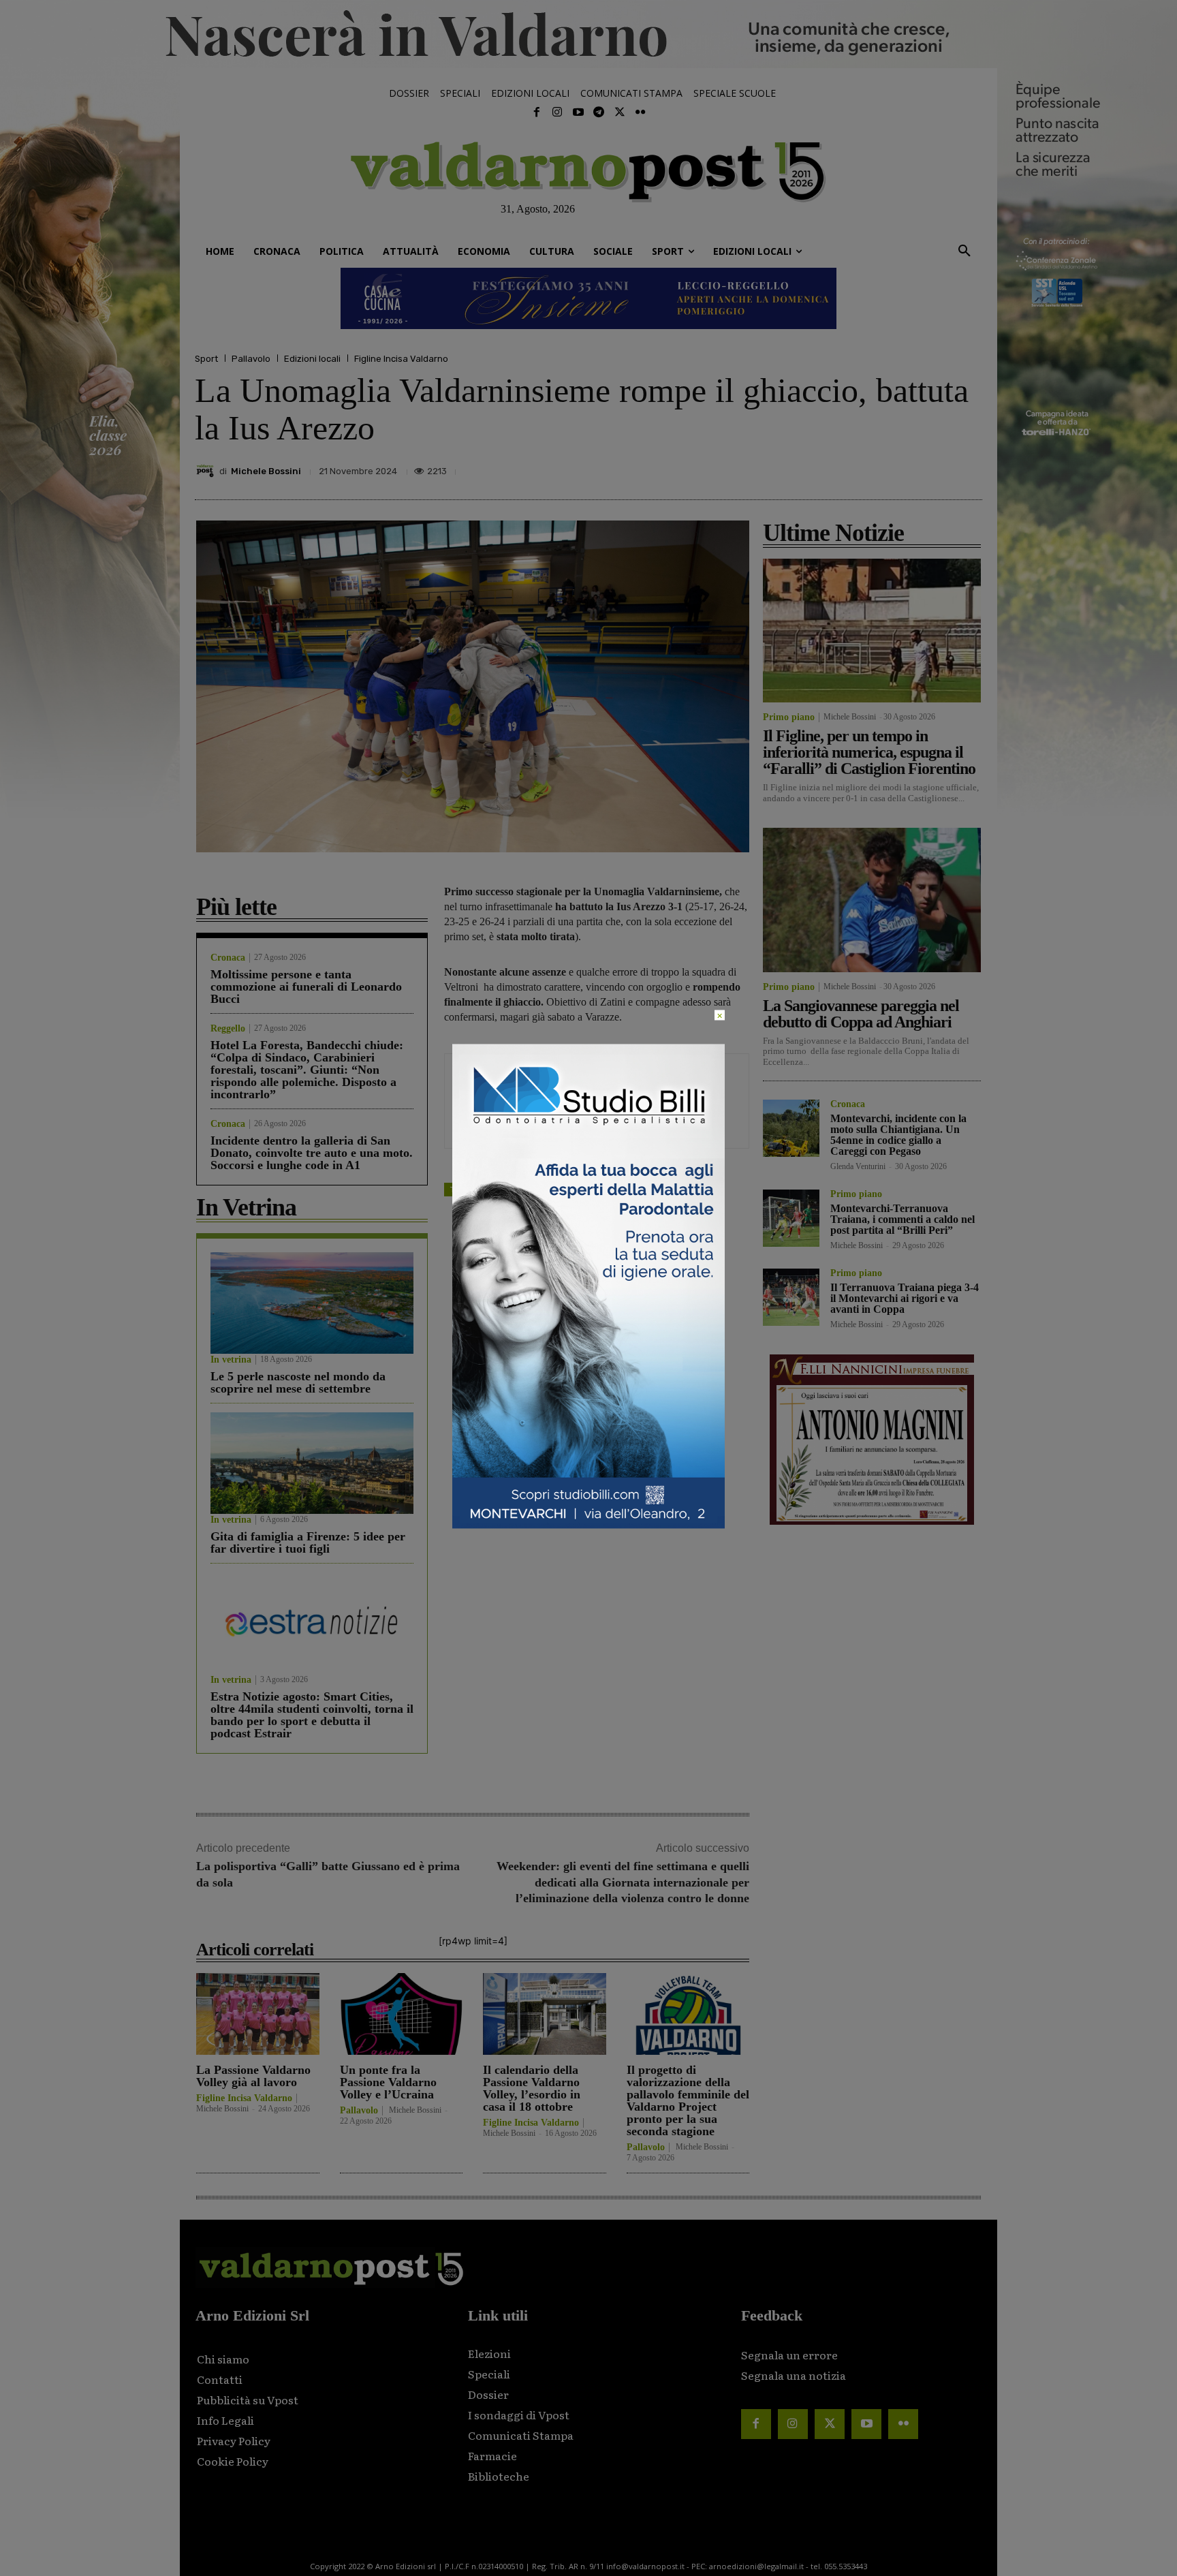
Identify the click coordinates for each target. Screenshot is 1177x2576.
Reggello (228, 1029)
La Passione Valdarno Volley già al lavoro (253, 2076)
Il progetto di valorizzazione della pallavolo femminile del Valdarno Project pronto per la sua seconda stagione (688, 2100)
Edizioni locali (312, 359)
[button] (964, 251)
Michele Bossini (266, 471)
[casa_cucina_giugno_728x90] (588, 298)
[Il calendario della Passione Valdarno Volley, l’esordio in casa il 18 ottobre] (545, 2014)
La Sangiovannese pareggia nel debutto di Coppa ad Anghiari (861, 1014)
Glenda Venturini (858, 1166)
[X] (842, 467)
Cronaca (228, 958)
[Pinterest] (873, 467)
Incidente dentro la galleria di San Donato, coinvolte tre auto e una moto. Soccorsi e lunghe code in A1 (312, 1153)
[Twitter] (619, 112)
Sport (206, 359)
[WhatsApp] (936, 467)
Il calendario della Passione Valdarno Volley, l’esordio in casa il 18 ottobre (532, 2088)
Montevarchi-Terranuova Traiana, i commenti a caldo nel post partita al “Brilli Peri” (903, 1219)
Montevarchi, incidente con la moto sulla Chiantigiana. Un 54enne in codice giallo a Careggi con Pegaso (898, 1135)
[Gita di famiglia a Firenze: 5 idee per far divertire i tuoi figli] (312, 1463)
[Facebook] (537, 112)
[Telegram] (599, 112)
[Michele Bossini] (207, 471)
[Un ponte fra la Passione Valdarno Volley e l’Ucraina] (402, 2014)
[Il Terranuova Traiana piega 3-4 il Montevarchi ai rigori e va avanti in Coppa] (791, 1297)
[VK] (905, 467)
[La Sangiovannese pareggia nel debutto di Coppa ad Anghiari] (872, 900)
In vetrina (231, 1360)
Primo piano (789, 717)
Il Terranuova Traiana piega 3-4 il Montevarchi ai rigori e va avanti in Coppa (905, 1298)
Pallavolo (251, 359)
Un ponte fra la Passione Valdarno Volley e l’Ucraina (388, 2082)
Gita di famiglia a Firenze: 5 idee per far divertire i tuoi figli (308, 1542)
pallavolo (501, 1189)
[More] (968, 467)
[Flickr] (640, 112)
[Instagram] (557, 112)
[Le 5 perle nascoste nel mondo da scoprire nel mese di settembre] (312, 1303)
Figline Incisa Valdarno (401, 359)
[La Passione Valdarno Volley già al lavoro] (258, 2014)
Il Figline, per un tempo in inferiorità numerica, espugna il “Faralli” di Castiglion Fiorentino (869, 752)
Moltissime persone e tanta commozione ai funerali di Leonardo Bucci (306, 987)
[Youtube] (578, 112)
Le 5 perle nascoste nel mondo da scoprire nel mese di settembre (298, 1382)
